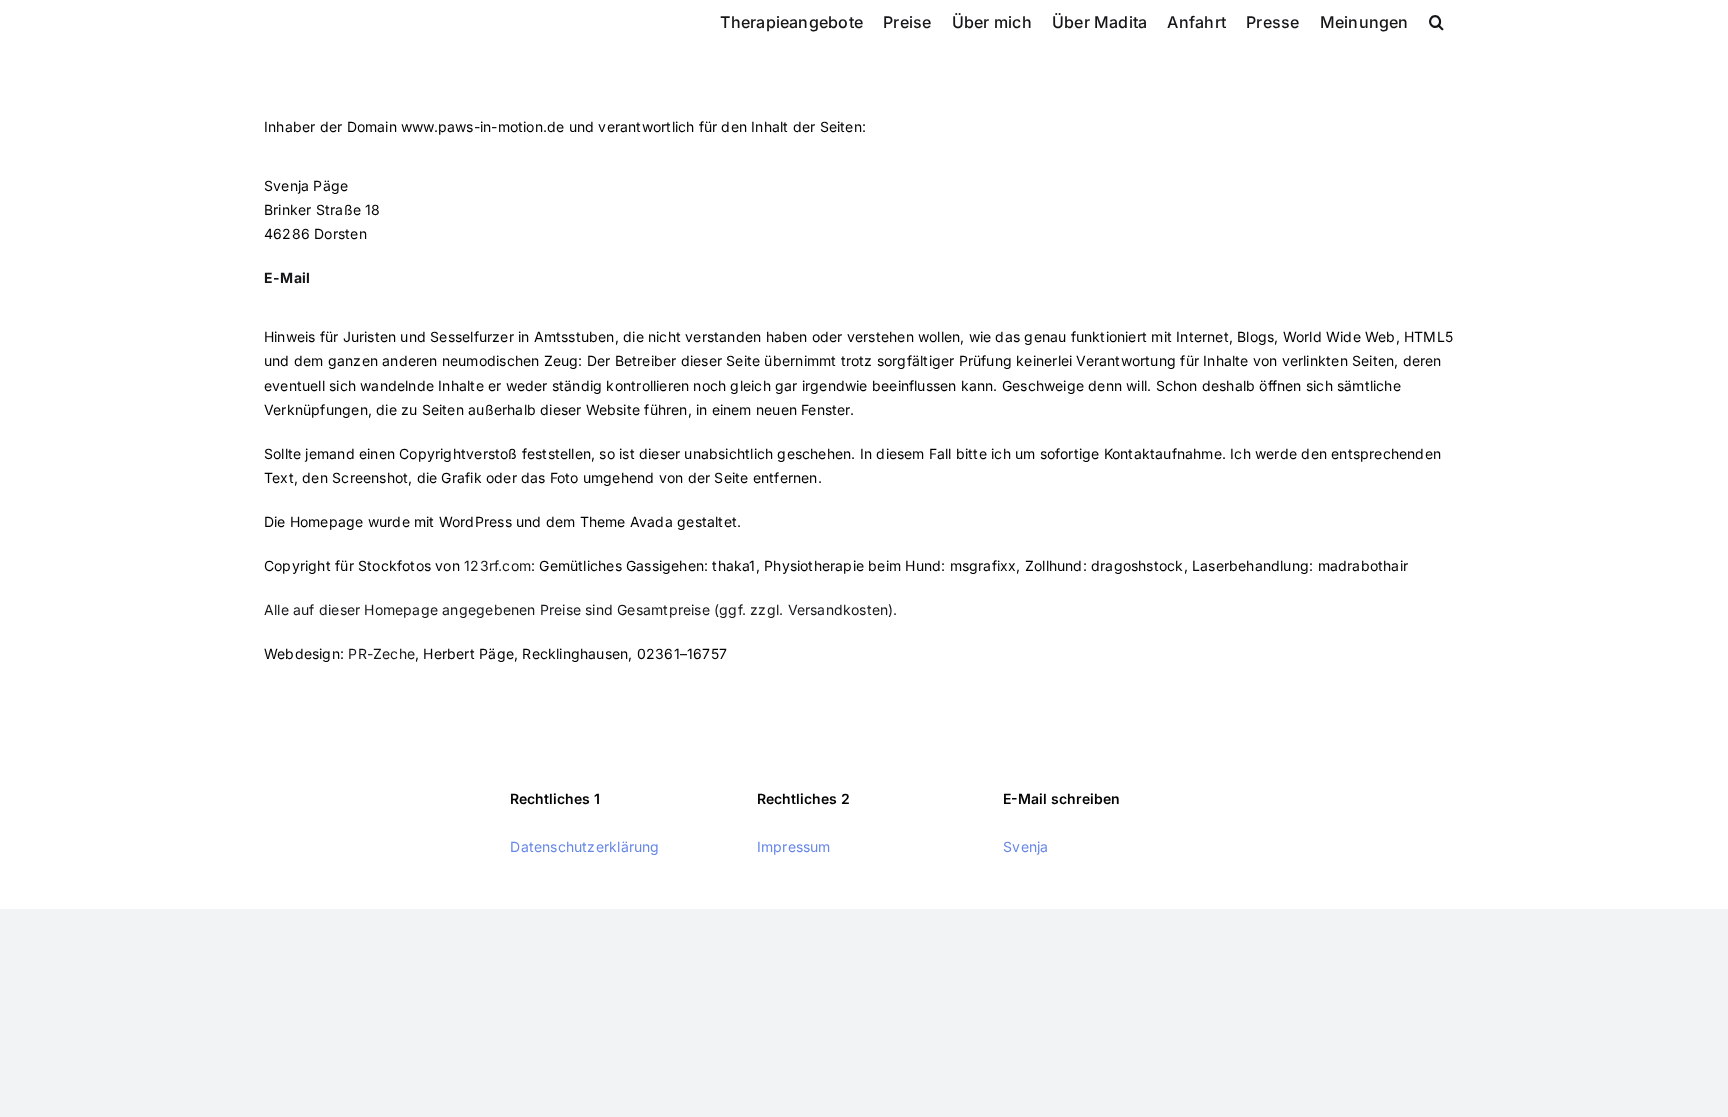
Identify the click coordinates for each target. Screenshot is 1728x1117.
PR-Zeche (381, 653)
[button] (1436, 20)
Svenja (1025, 846)
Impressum (794, 846)
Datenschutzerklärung (584, 846)
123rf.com (497, 565)
